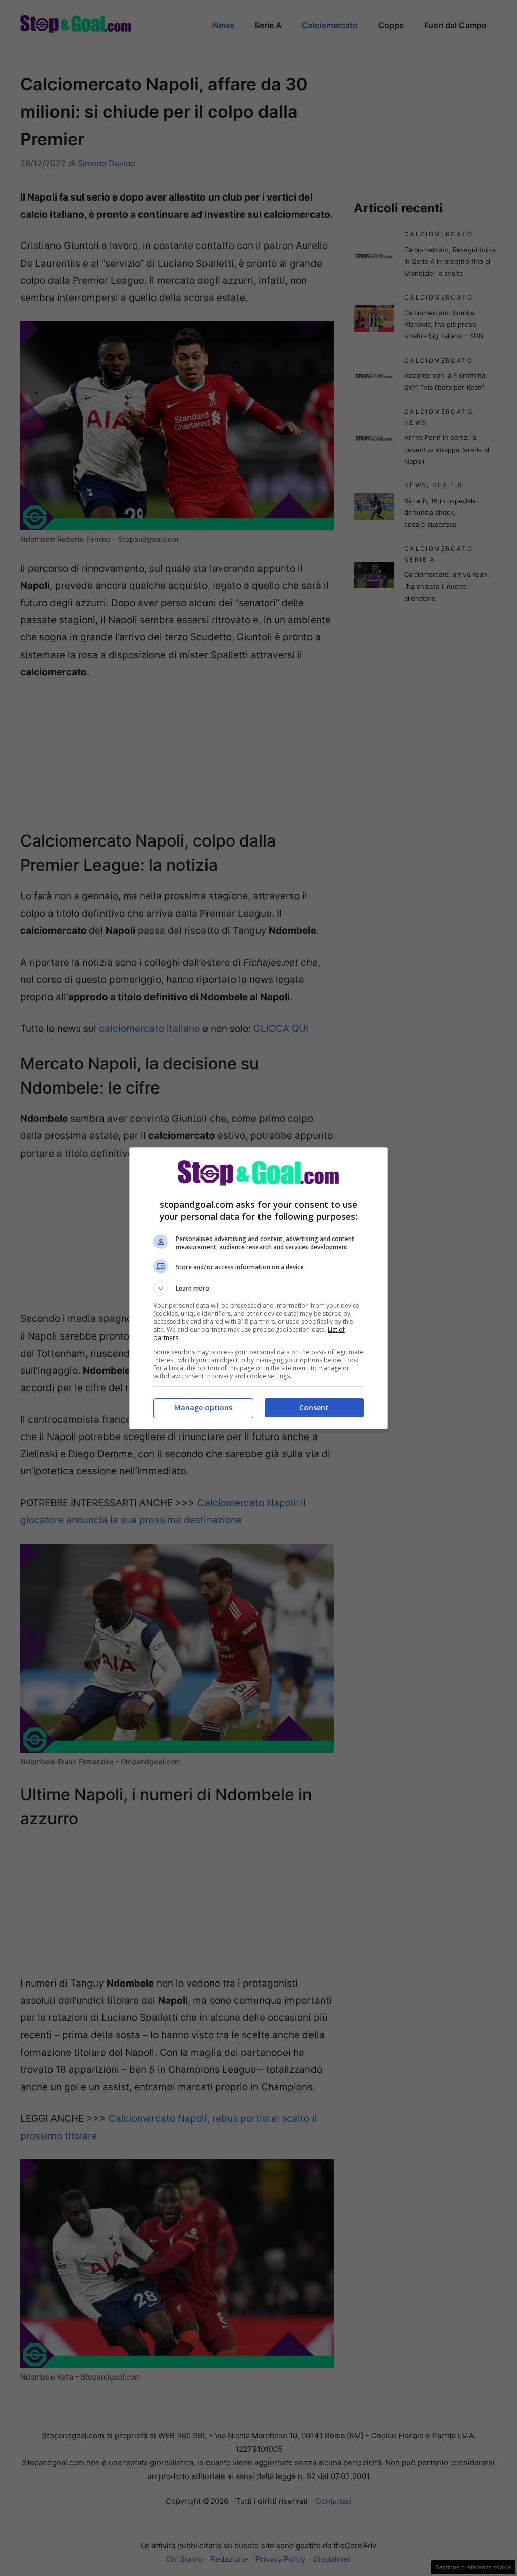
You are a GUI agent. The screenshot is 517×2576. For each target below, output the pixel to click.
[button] (258, 1289)
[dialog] (258, 1288)
